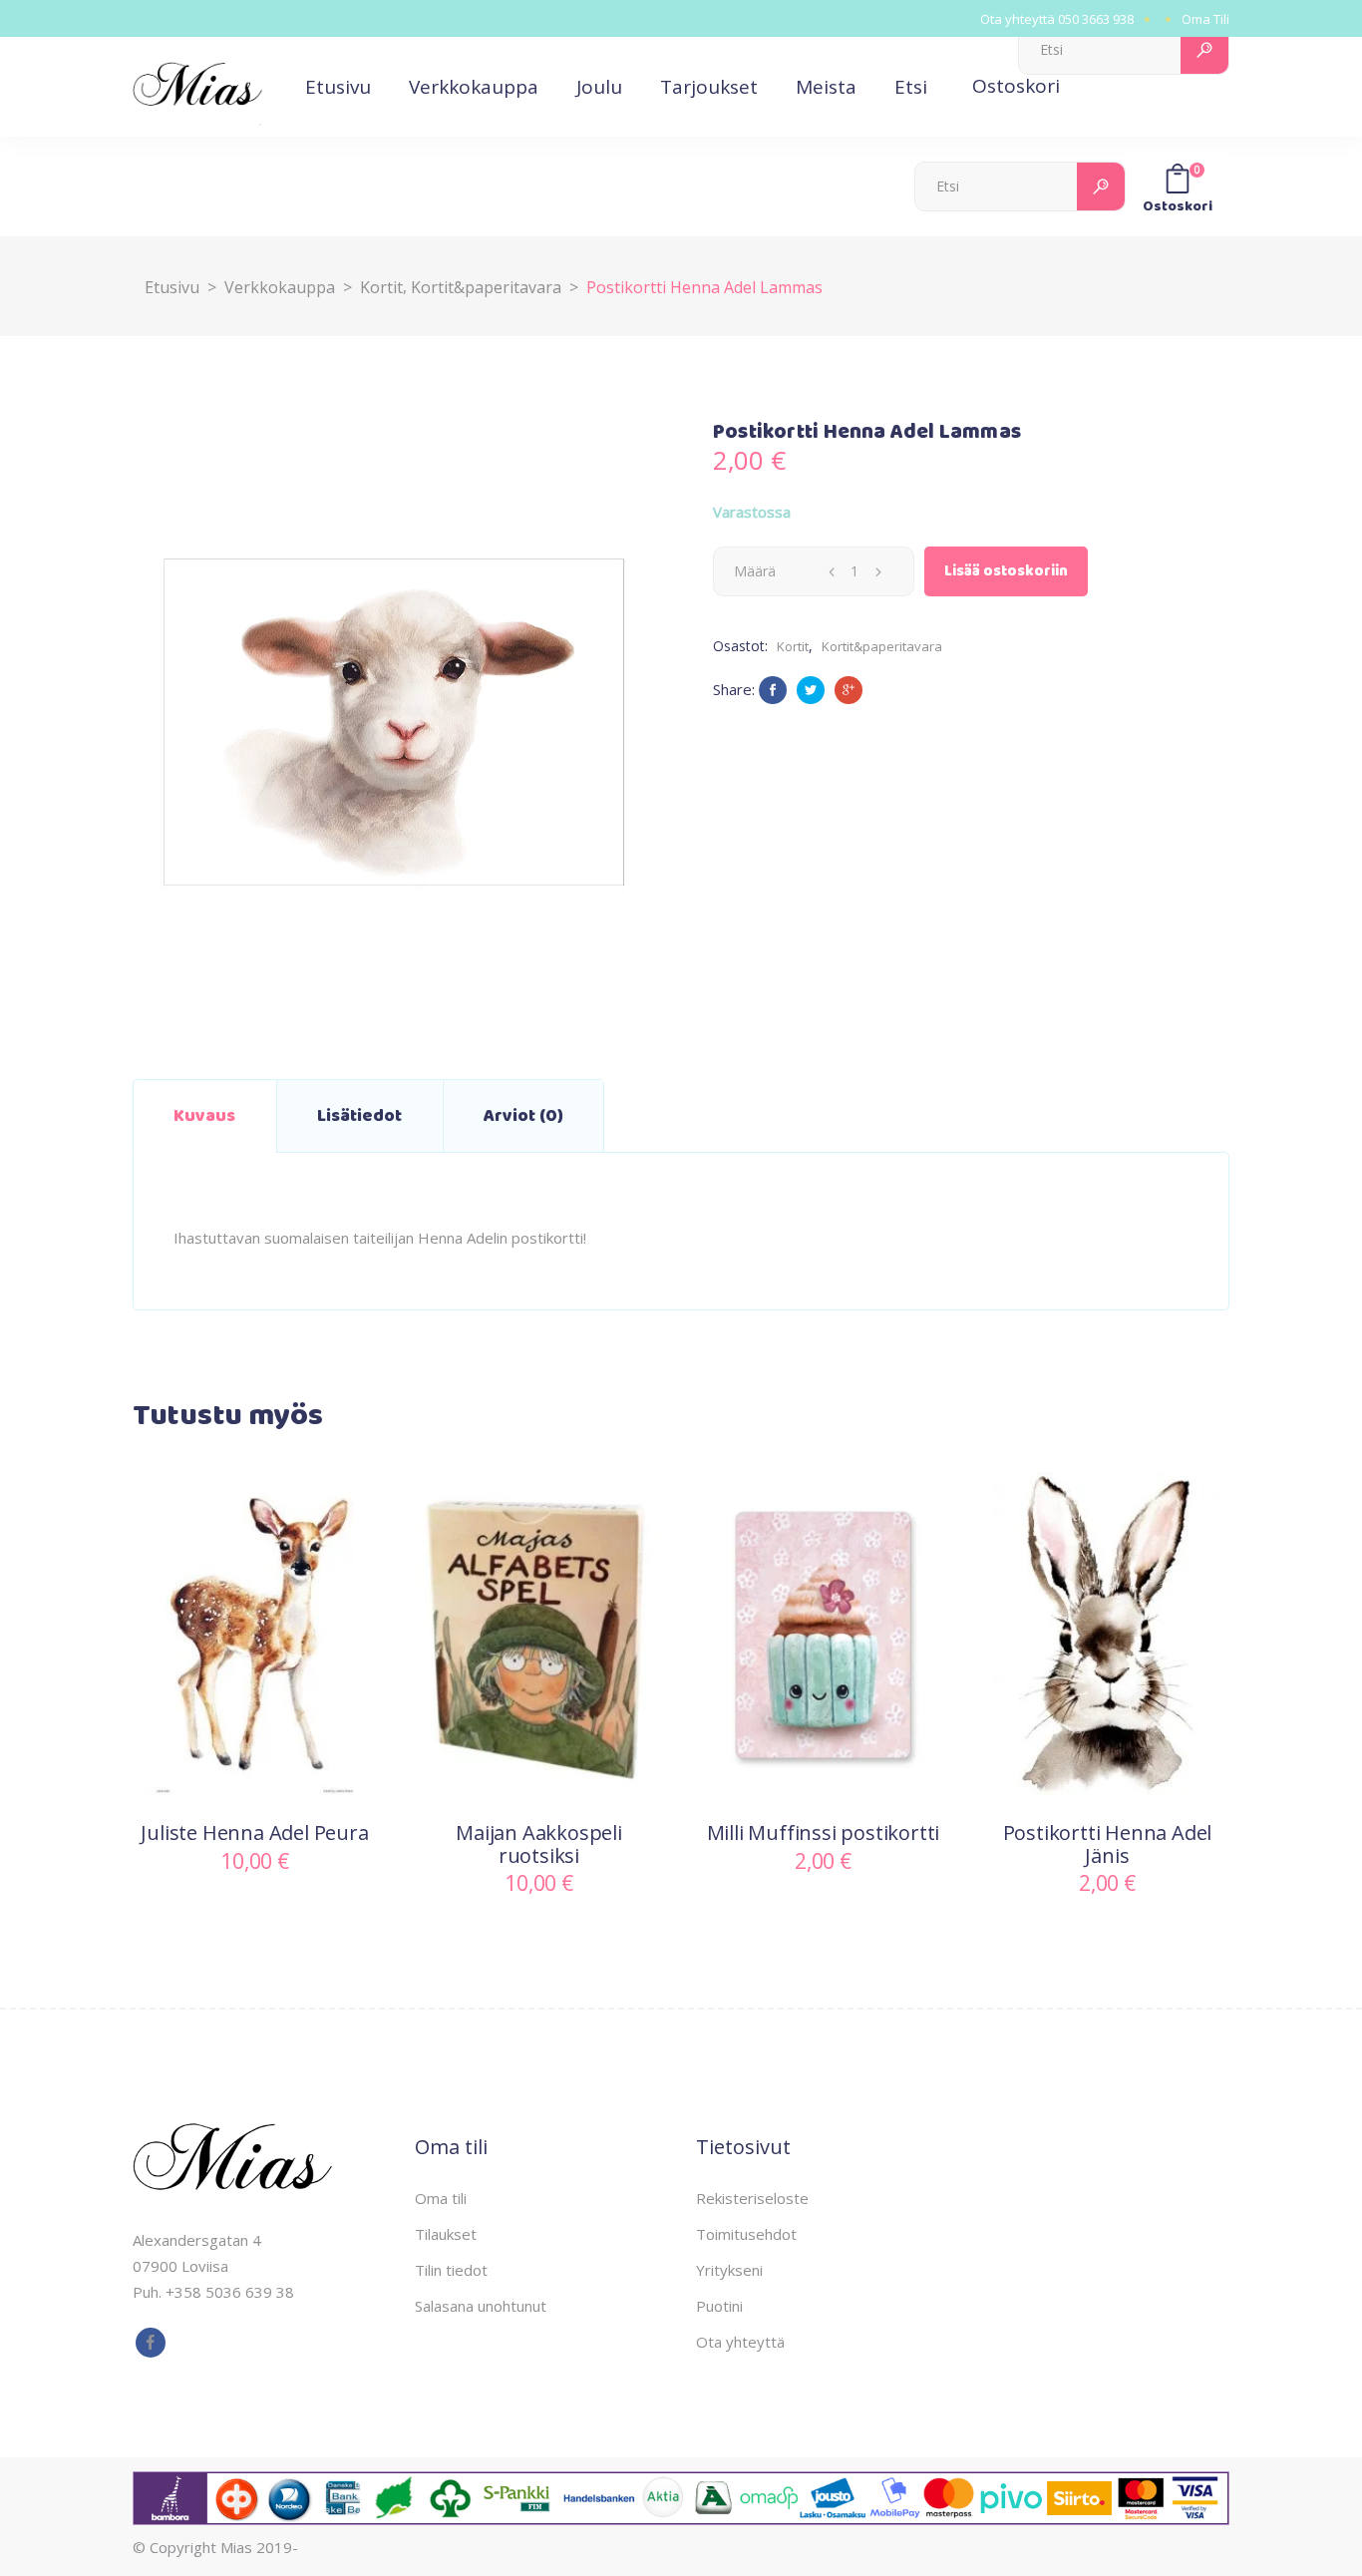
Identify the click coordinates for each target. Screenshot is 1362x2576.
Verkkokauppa (280, 287)
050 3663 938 (1096, 19)
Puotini (719, 2306)
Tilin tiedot (451, 2270)
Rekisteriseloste (752, 2198)
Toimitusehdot (746, 2234)
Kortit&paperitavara (486, 287)
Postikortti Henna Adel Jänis (1108, 1844)
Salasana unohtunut (481, 2306)
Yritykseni (729, 2270)
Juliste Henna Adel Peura (254, 1833)
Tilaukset (446, 2234)
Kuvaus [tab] (204, 1116)
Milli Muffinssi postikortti (824, 1833)
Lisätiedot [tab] (359, 1116)
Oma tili (441, 2198)
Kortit (381, 287)
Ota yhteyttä (740, 2342)
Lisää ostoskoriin (1006, 571)
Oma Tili (1205, 19)
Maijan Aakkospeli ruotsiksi (539, 1844)
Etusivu (172, 287)
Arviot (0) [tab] (523, 1116)
